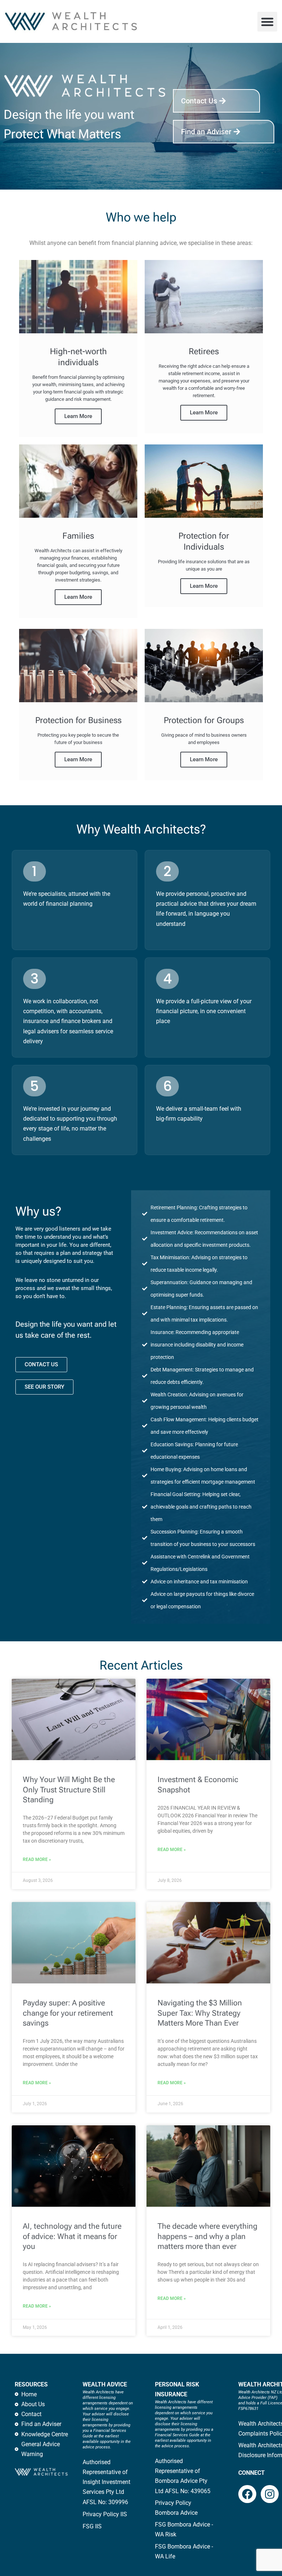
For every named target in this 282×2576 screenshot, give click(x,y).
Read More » (37, 1859)
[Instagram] (270, 2494)
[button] (267, 22)
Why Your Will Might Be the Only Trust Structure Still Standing (69, 1790)
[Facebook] (247, 2494)
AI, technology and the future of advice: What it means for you (72, 2236)
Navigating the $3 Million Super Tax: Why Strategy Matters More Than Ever (200, 2013)
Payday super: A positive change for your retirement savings (68, 2013)
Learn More (78, 416)
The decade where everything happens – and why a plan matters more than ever (207, 2236)
